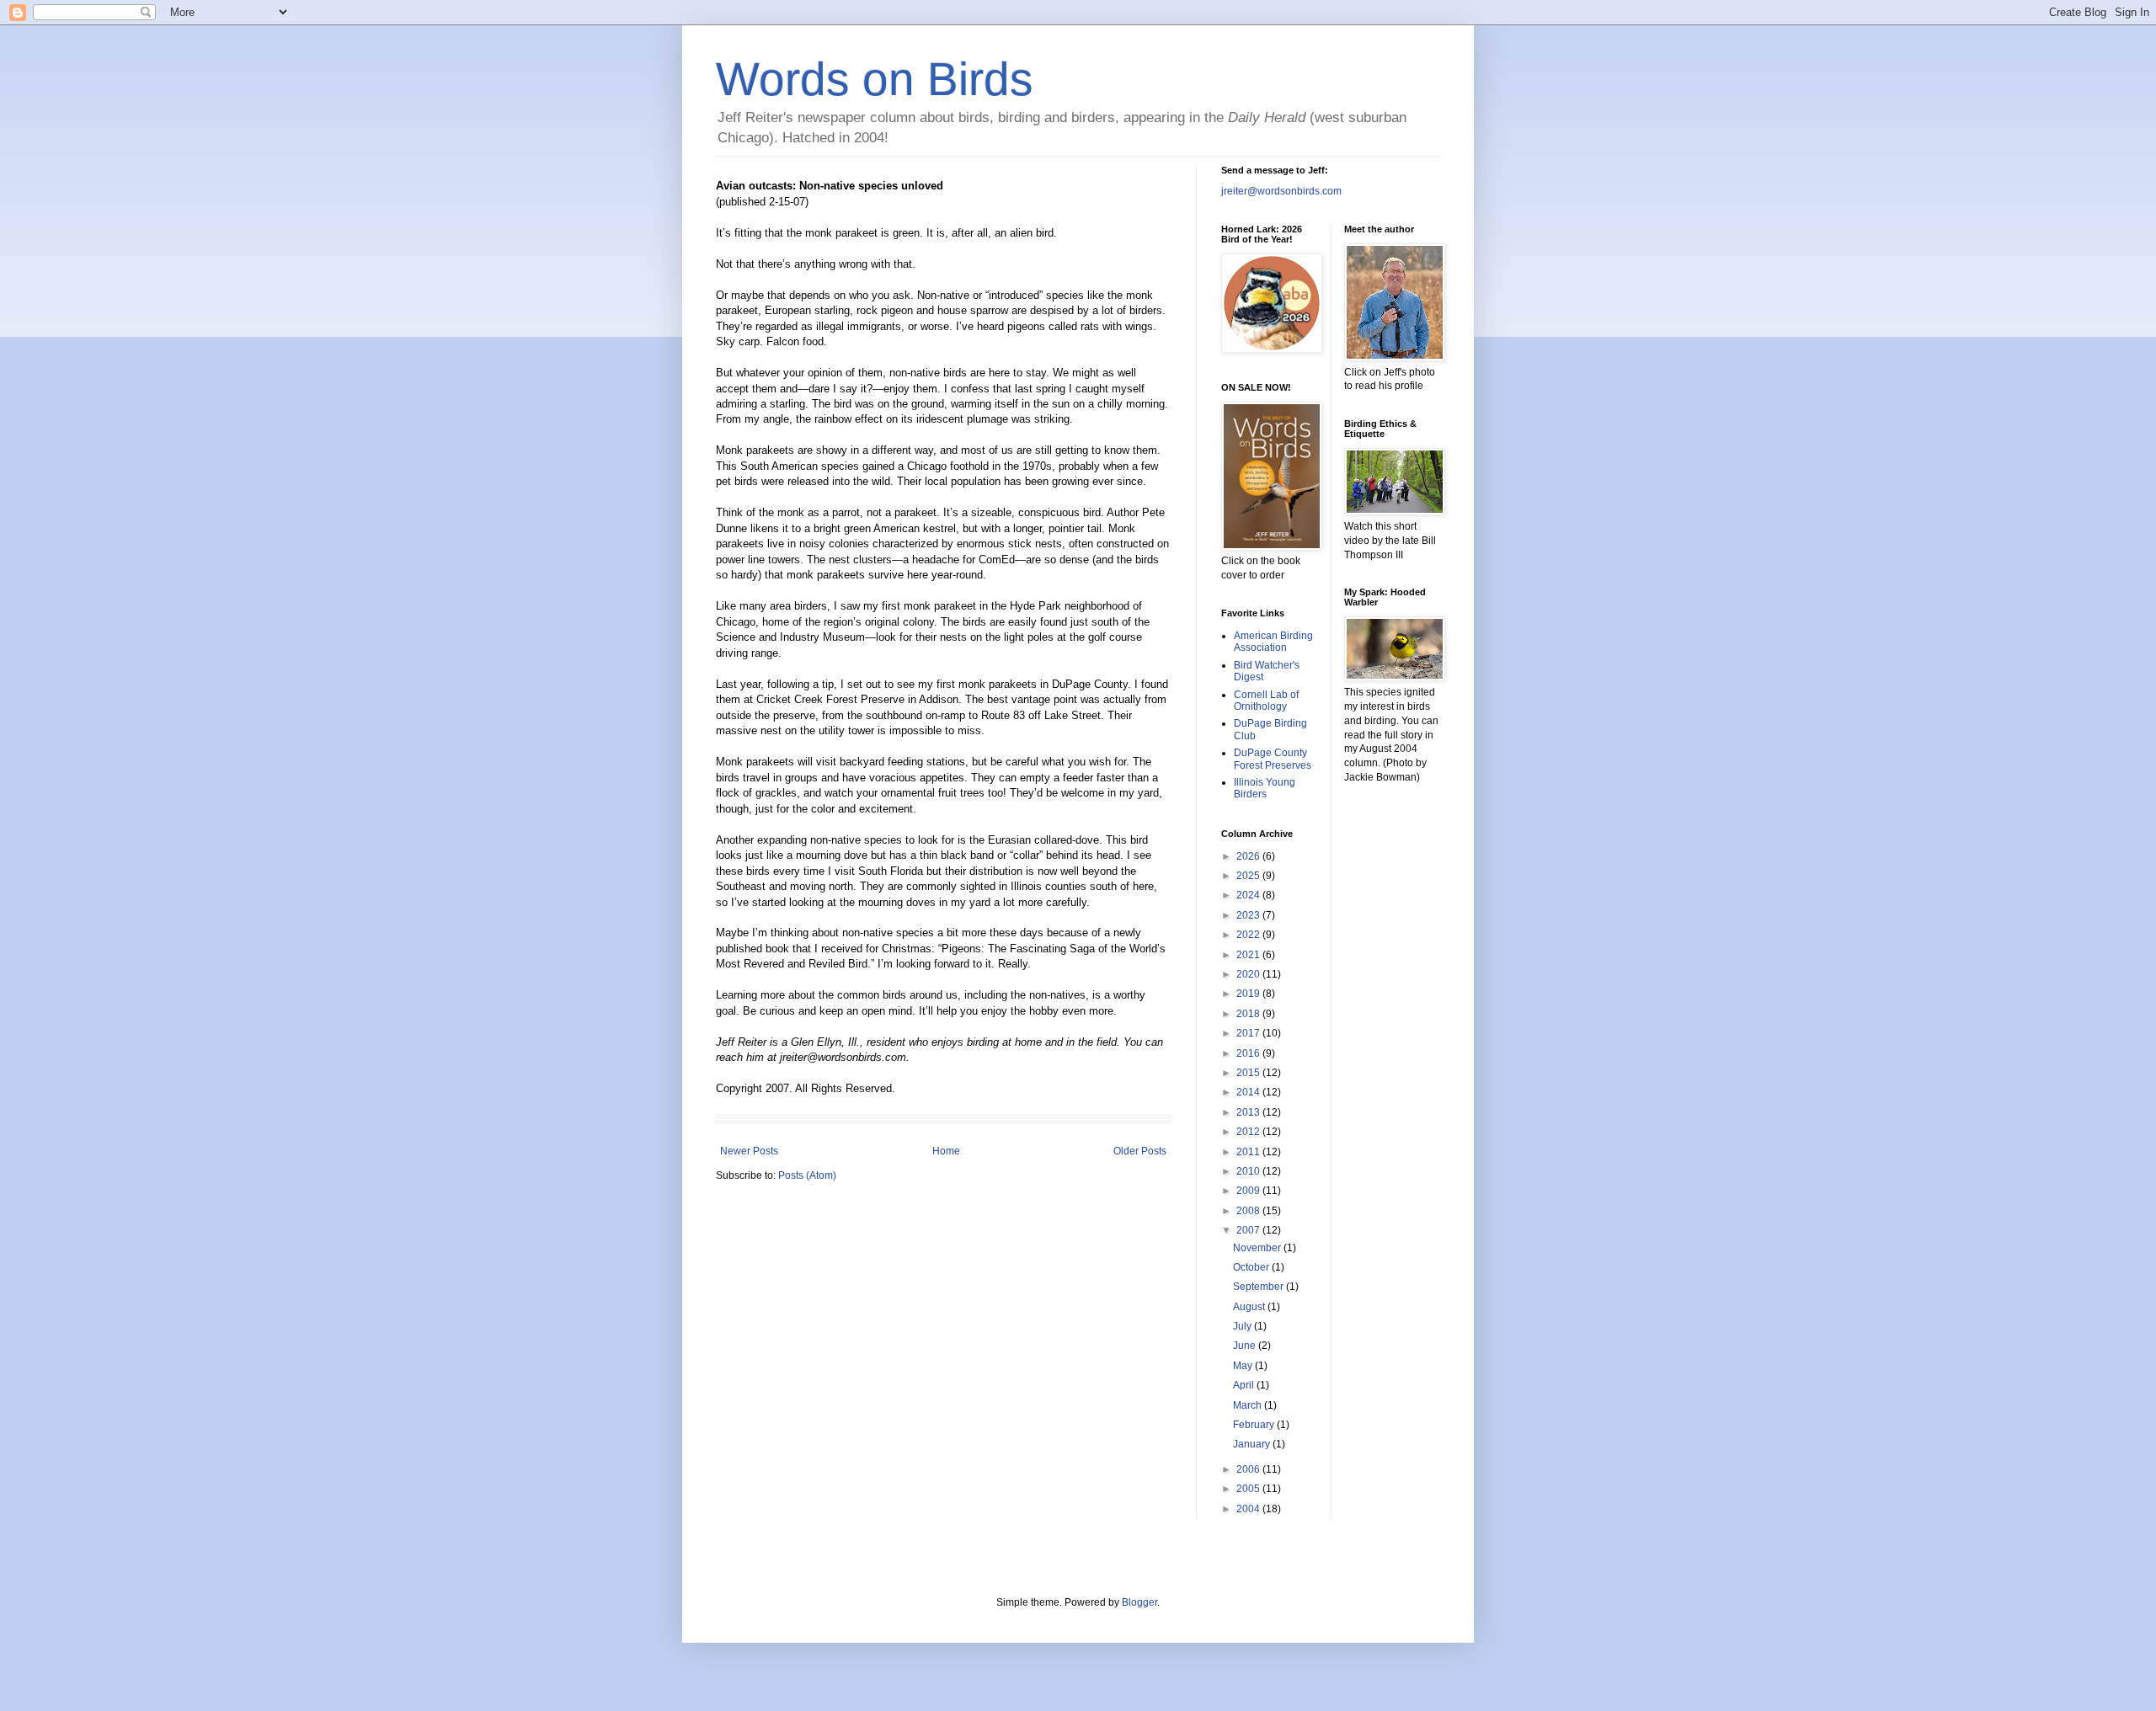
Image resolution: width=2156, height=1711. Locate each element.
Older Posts (1140, 1151)
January (1253, 1444)
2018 (1249, 1014)
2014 (1249, 1092)
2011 (1249, 1152)
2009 (1249, 1191)
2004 (1249, 1509)
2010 (1249, 1171)
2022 (1249, 935)
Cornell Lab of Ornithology (1266, 701)
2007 (1249, 1230)
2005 (1249, 1489)
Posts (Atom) (807, 1175)
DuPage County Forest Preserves (1273, 759)
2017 (1249, 1033)
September (1259, 1287)
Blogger (1139, 1602)
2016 (1249, 1053)
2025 (1249, 876)
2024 (1249, 895)
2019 (1249, 994)
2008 (1249, 1211)
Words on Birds (875, 79)
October (1252, 1267)
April (1245, 1385)
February (1255, 1425)
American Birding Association (1273, 642)
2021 (1249, 955)
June (1246, 1346)
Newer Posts (749, 1151)
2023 (1249, 915)
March (1249, 1405)
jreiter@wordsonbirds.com (1281, 191)
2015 (1249, 1073)
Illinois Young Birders (1265, 788)
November (1258, 1248)
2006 (1249, 1469)
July (1243, 1326)
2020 (1249, 974)
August (1250, 1307)
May (1244, 1366)
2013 (1249, 1112)
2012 (1249, 1132)
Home (946, 1151)
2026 (1249, 856)
